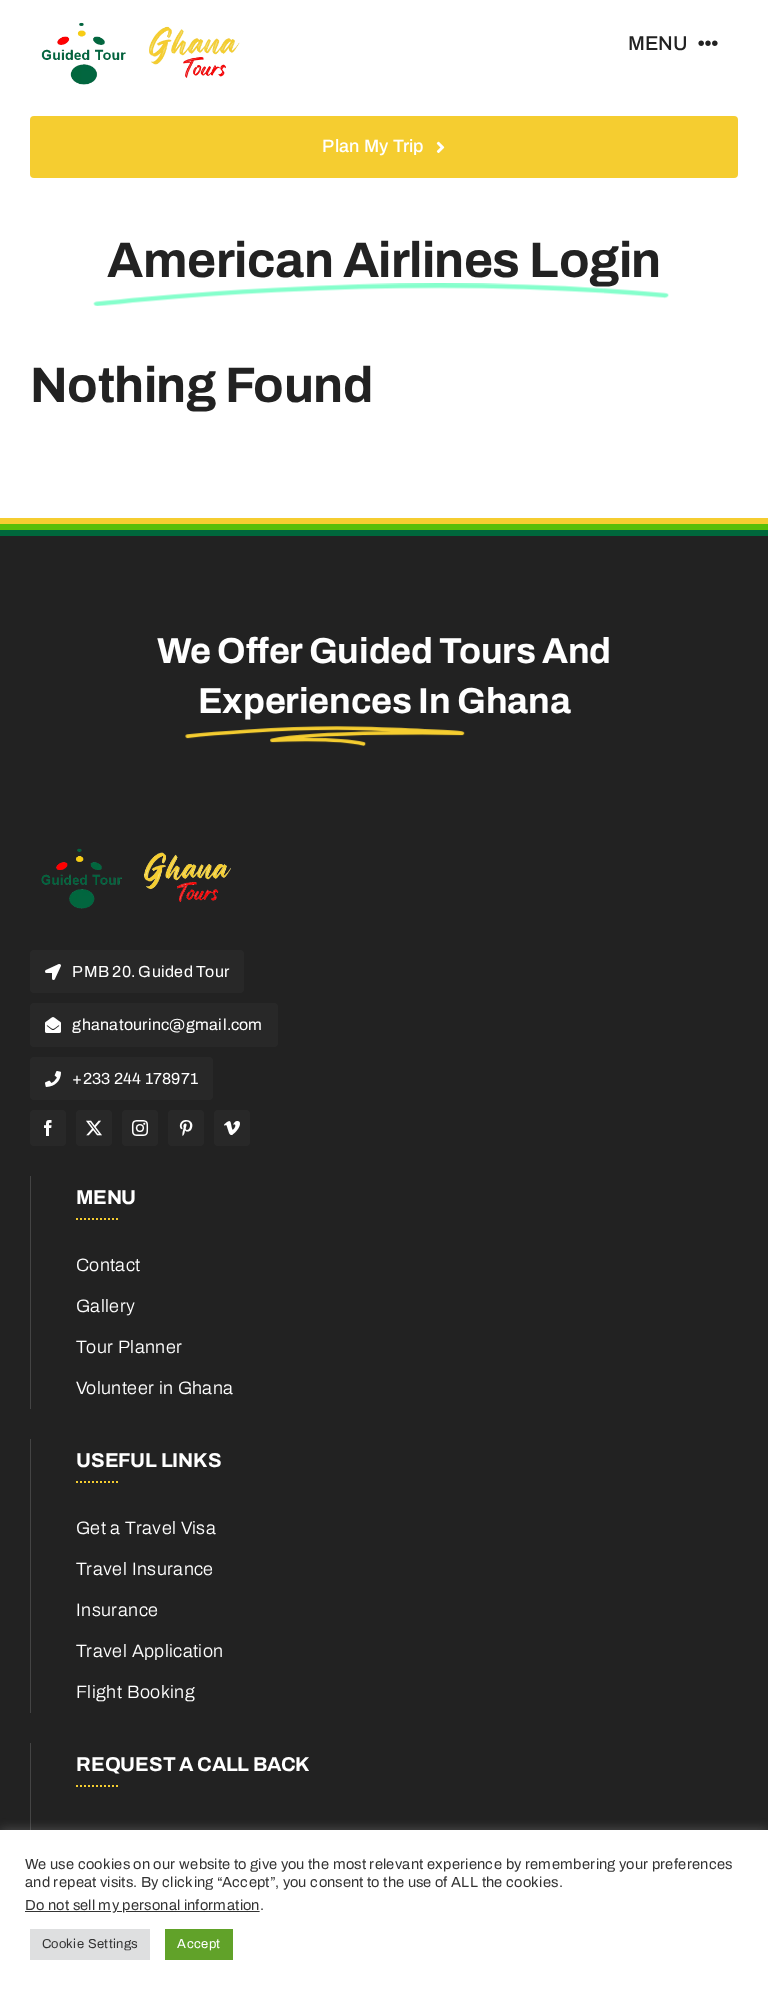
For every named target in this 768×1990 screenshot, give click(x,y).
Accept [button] (198, 1944)
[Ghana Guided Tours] (155, 29)
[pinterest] (186, 1128)
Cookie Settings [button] (90, 1944)
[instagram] (140, 1128)
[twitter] (94, 1128)
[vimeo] (232, 1128)
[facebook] (48, 1128)
